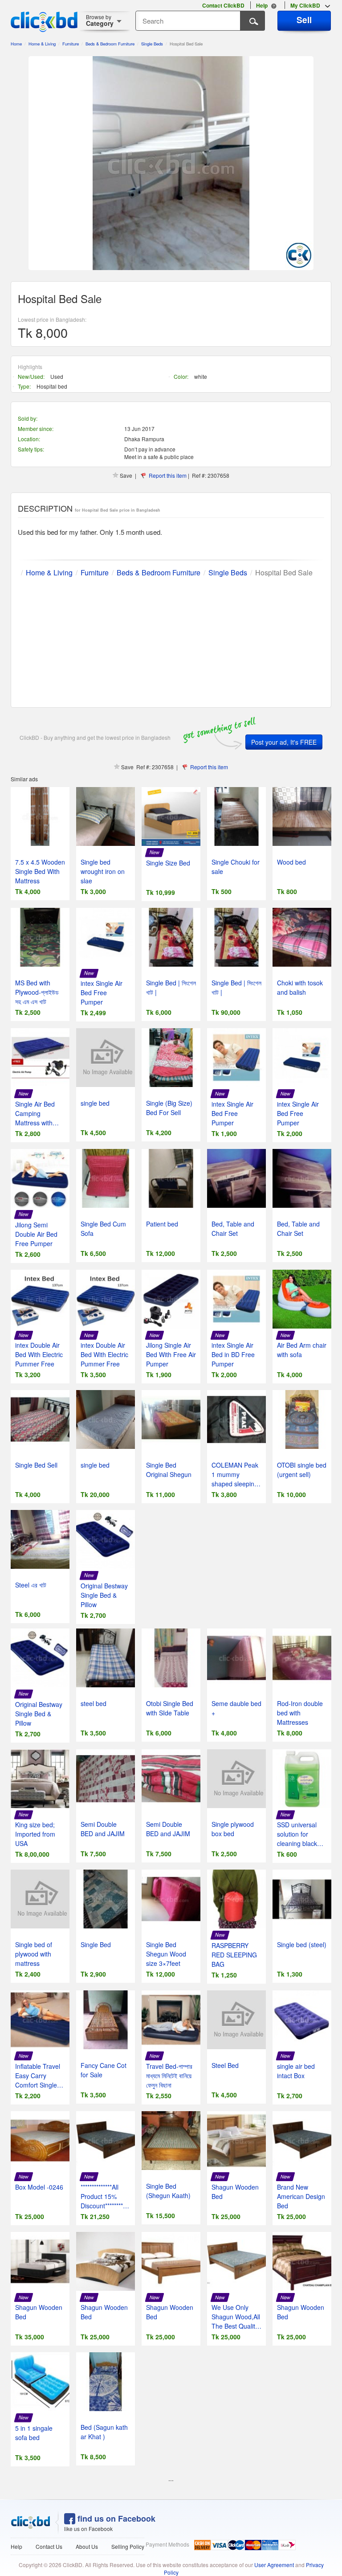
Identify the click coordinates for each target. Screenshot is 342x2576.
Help (16, 2546)
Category (100, 20)
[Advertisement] (171, 640)
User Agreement (274, 2565)
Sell (304, 20)
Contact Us (49, 2546)
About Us (87, 2546)
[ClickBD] (31, 2523)
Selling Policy (128, 2546)
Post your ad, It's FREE (284, 742)
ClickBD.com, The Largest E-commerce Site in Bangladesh (44, 22)
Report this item (168, 475)
